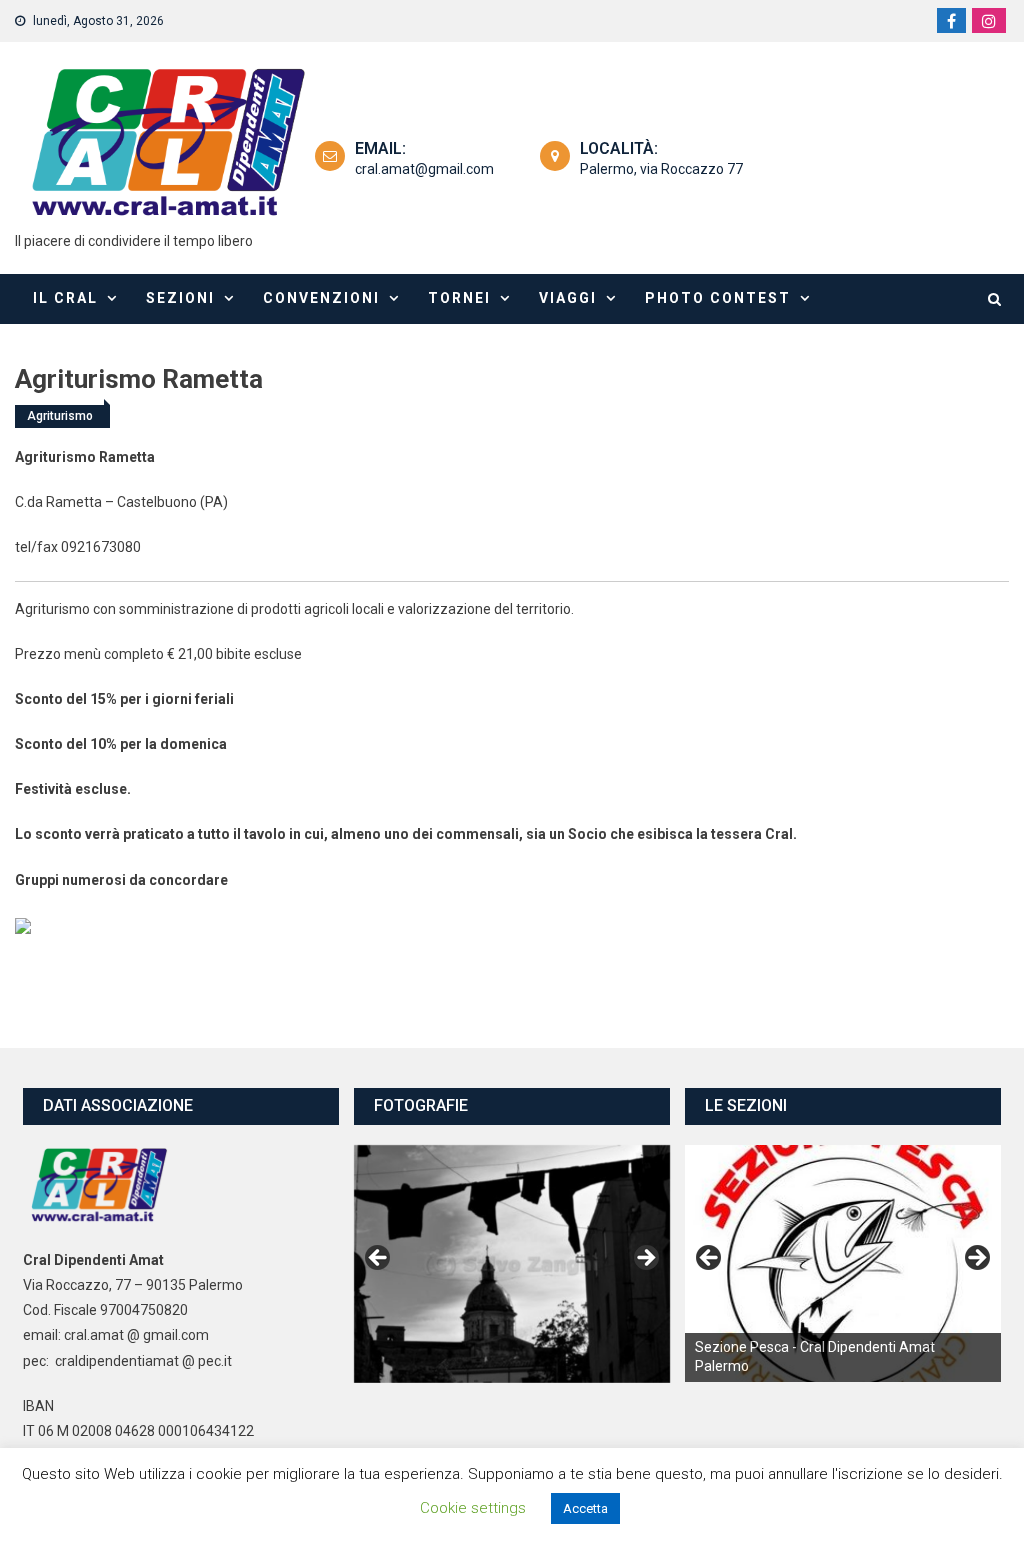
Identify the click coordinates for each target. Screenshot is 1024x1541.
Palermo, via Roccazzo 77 (661, 169)
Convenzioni (321, 298)
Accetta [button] (585, 1508)
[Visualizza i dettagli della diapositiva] (843, 1263)
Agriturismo (60, 416)
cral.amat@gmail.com (424, 169)
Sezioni (180, 298)
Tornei (459, 298)
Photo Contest (718, 298)
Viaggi (568, 298)
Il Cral (65, 298)
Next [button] (645, 1259)
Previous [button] (379, 1259)
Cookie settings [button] (473, 1508)
